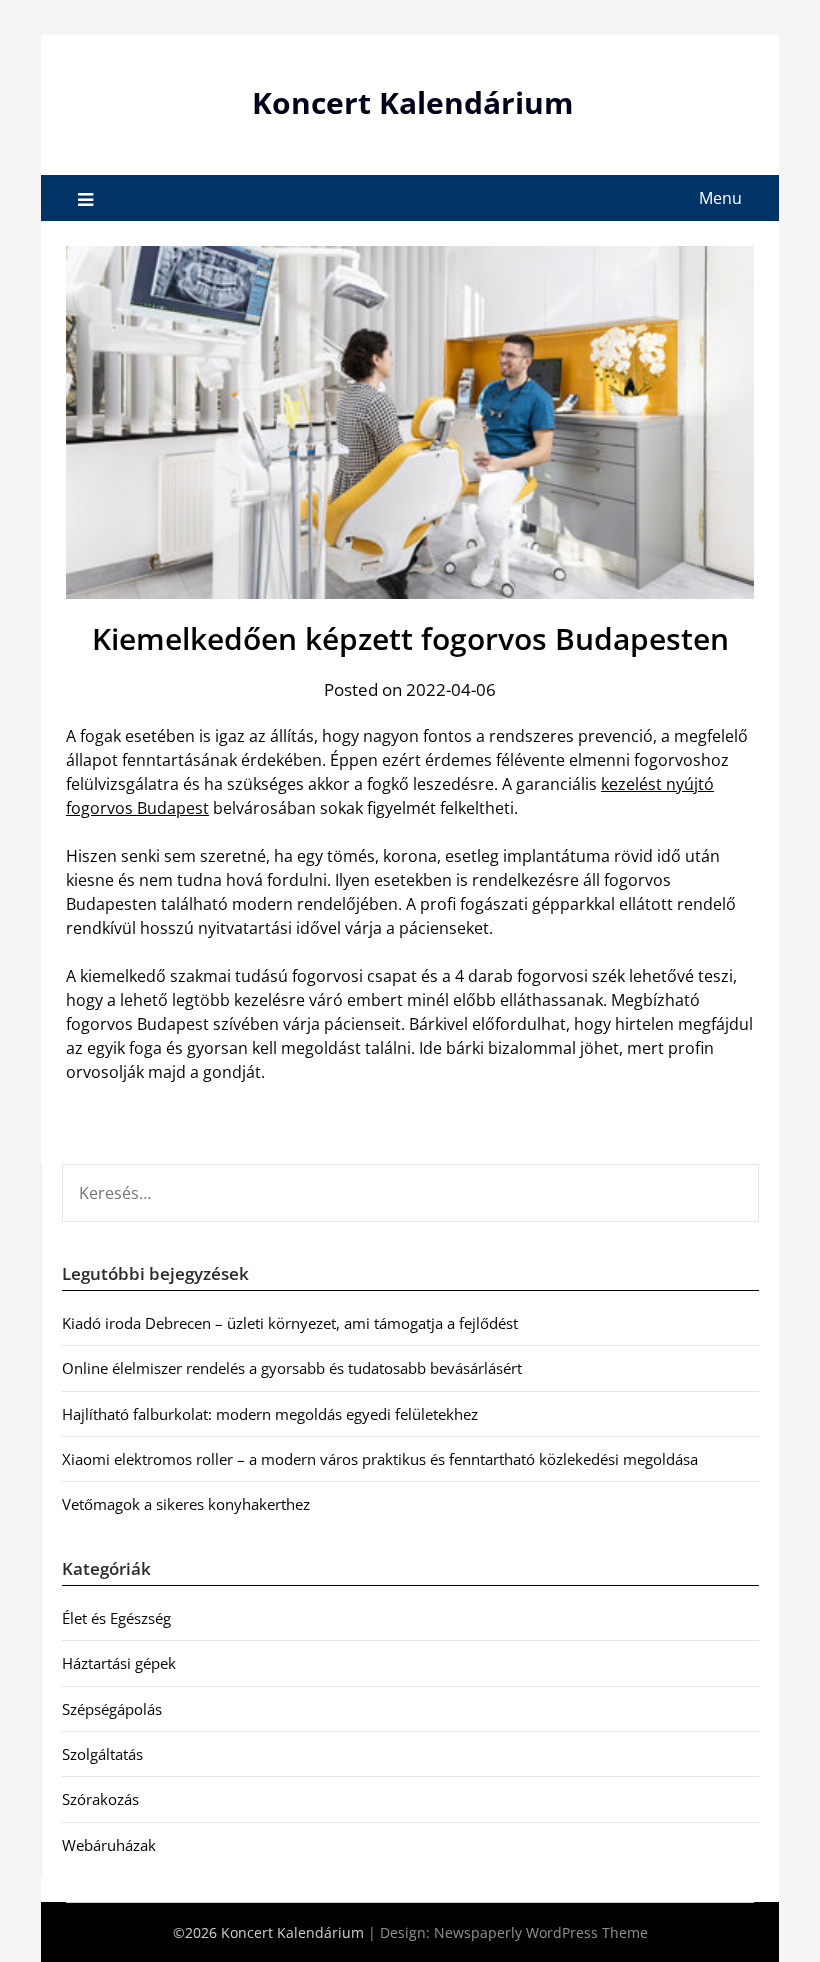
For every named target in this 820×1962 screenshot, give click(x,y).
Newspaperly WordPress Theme (541, 1932)
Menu (720, 198)
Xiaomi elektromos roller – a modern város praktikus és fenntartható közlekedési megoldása (380, 1459)
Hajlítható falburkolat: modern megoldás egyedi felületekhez (270, 1414)
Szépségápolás (112, 1709)
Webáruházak (109, 1845)
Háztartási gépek (119, 1663)
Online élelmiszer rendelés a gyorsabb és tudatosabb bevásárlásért (292, 1368)
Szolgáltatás (102, 1754)
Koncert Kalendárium (412, 102)
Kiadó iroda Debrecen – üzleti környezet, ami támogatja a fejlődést (290, 1323)
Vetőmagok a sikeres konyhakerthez (186, 1504)
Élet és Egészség (116, 1618)
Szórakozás (100, 1799)
